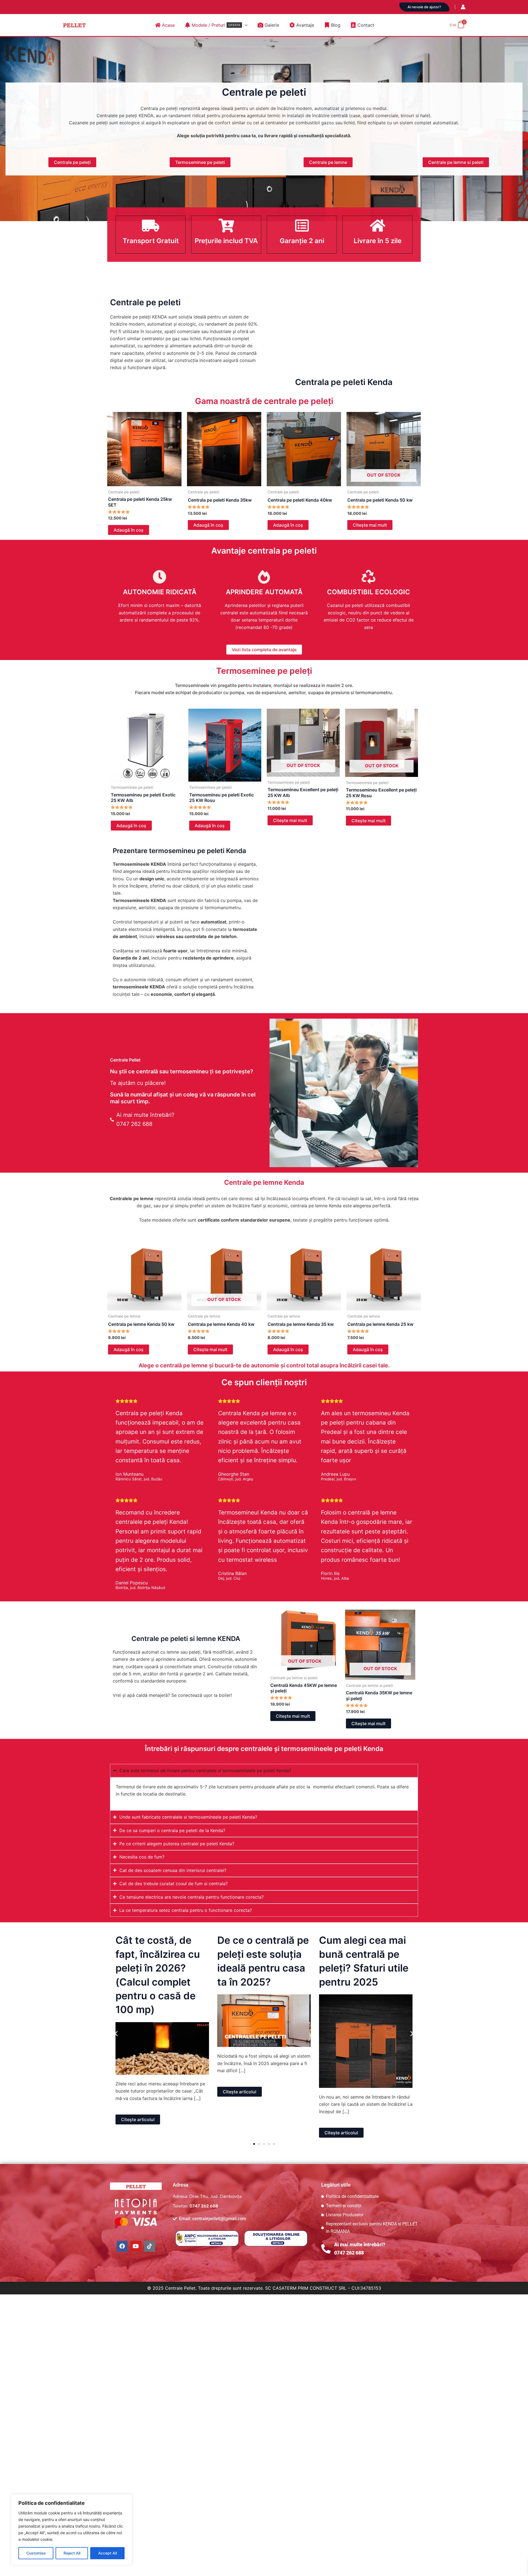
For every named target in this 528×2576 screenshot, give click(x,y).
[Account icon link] (463, 7)
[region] (71, 2530)
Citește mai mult (370, 525)
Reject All (72, 2553)
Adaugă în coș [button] (129, 530)
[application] (245, 25)
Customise (36, 2553)
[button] (424, 7)
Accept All (108, 2553)
